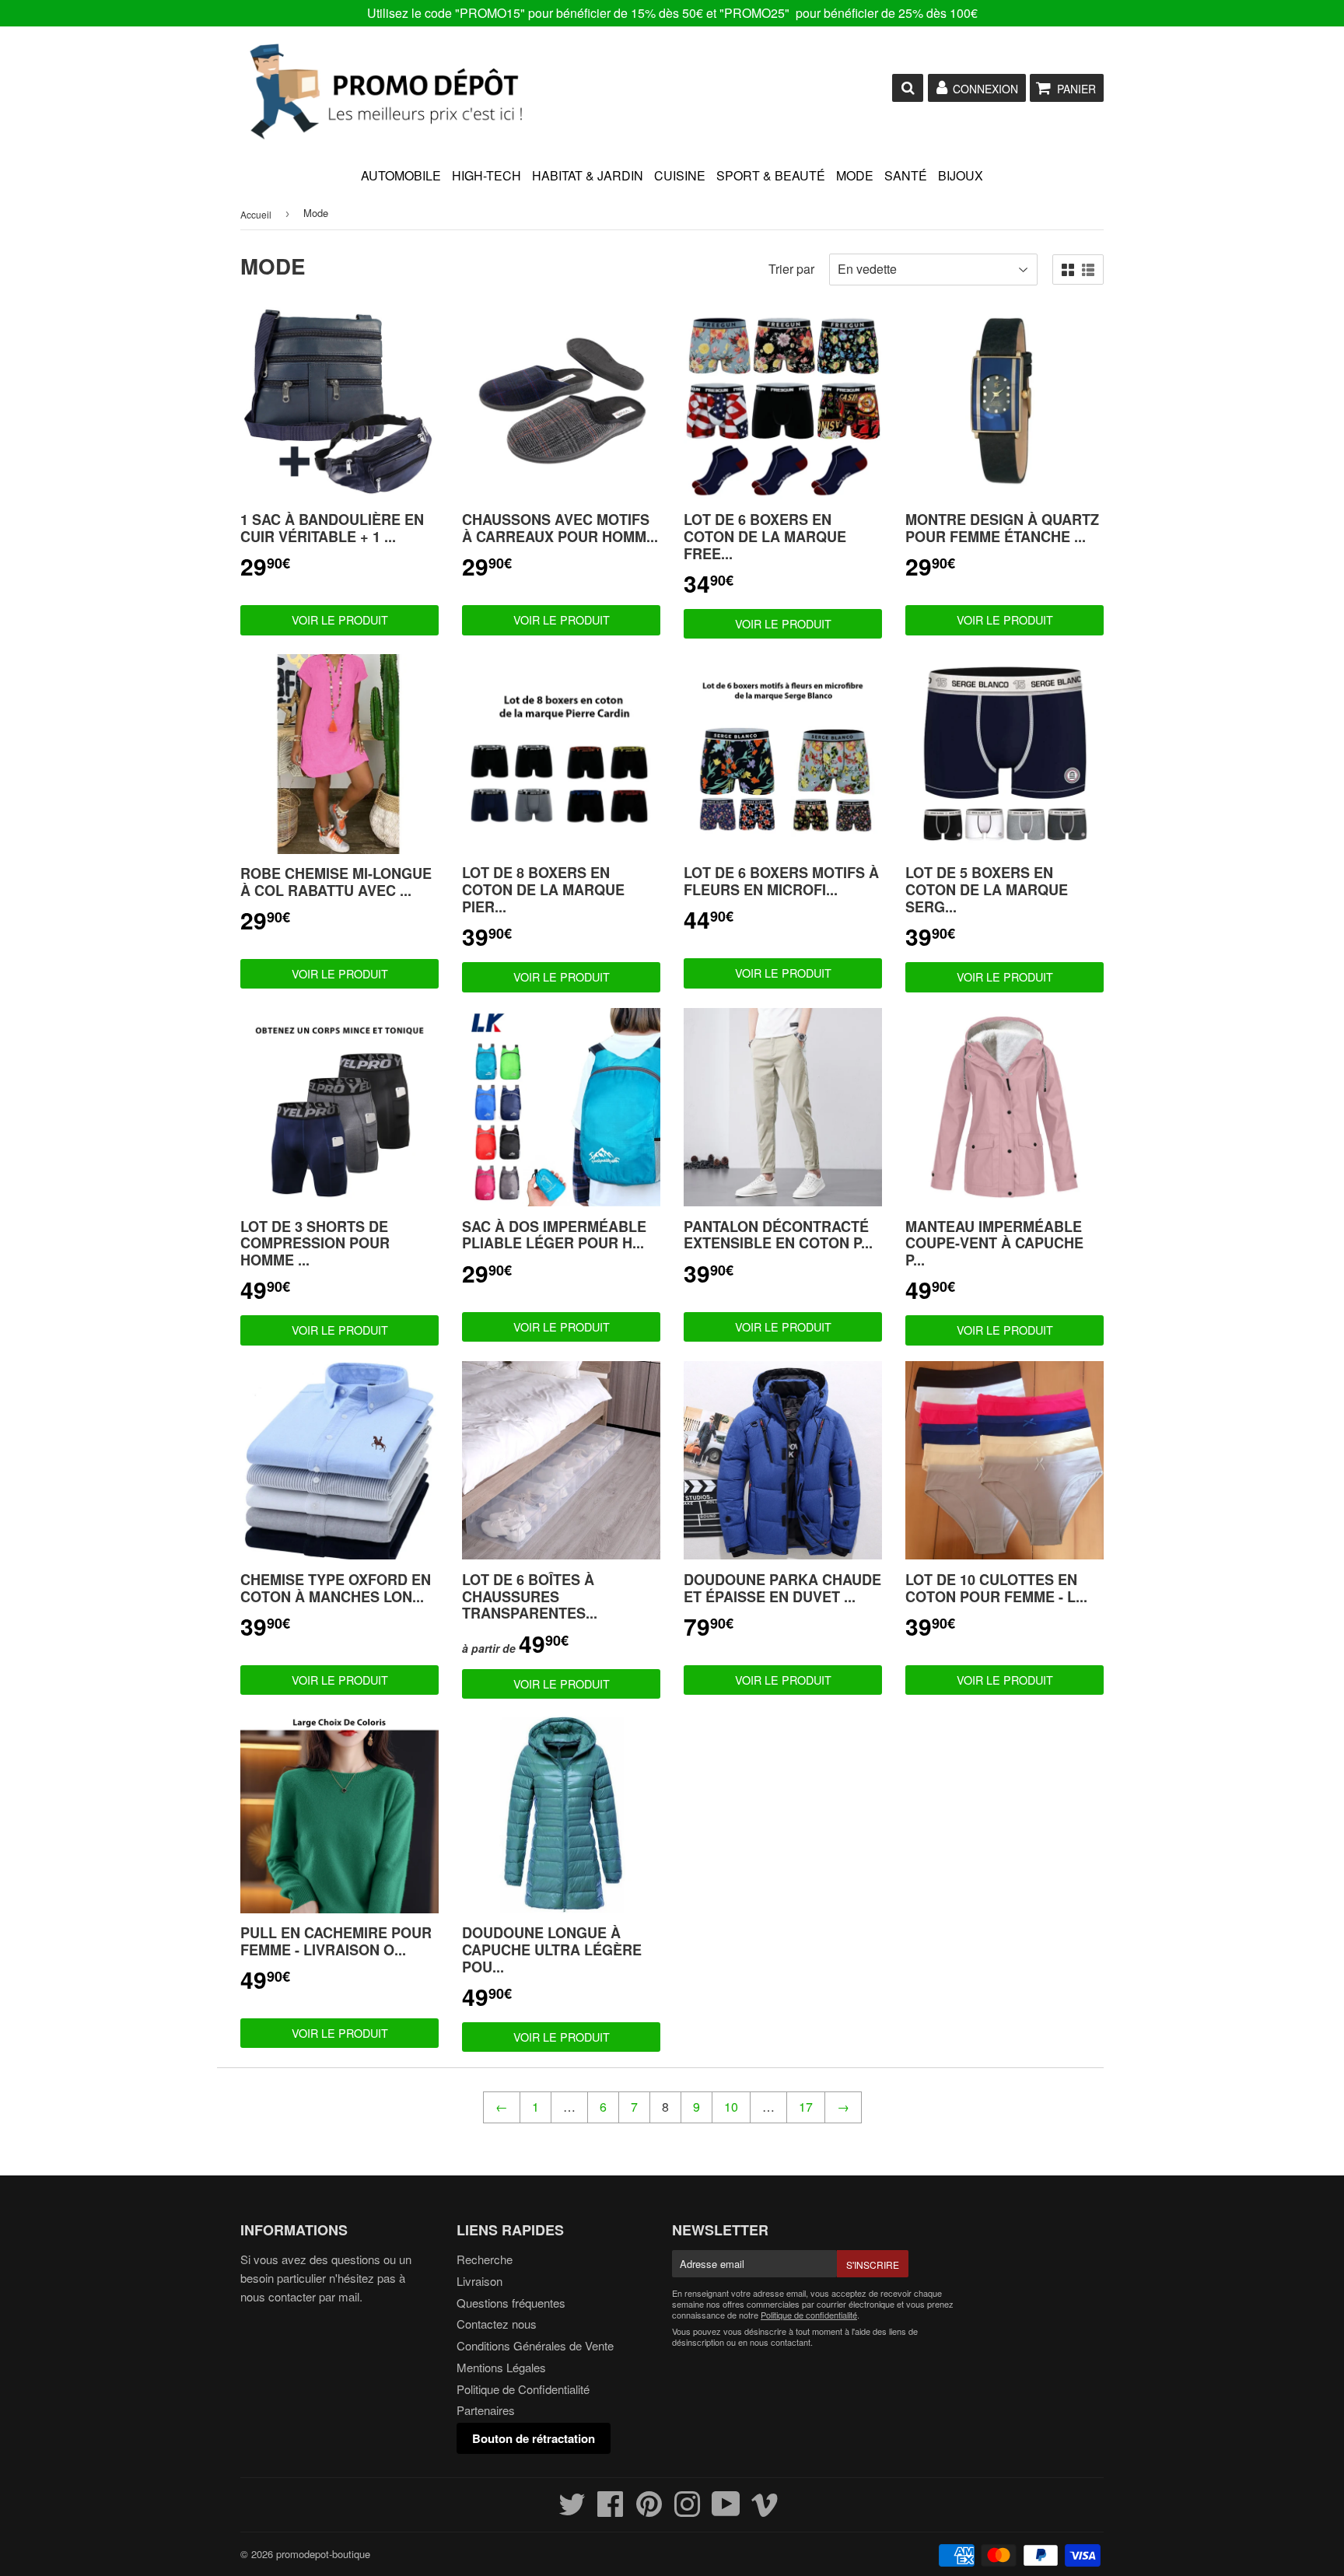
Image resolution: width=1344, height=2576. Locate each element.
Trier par (791, 269)
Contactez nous (497, 2324)
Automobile (401, 175)
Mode (855, 175)
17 (806, 2107)
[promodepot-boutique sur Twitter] (572, 2510)
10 (731, 2107)
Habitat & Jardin (588, 175)
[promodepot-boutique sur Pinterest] (649, 2510)
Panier (1076, 89)
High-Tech (486, 175)
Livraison (479, 2281)
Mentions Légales (501, 2367)
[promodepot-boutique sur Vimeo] (765, 2510)
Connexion (985, 89)
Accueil (256, 214)
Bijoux (961, 175)
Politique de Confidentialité (523, 2389)
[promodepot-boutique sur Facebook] (611, 2510)
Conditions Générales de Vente (535, 2345)
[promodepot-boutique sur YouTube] (726, 2510)
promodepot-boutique (323, 2554)
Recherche (485, 2259)
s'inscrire (873, 2264)
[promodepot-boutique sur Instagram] (687, 2510)
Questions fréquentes (511, 2303)
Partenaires (486, 2410)
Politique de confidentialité (809, 2315)
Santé (906, 175)
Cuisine (680, 175)
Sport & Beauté (771, 175)
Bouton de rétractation (534, 2438)
